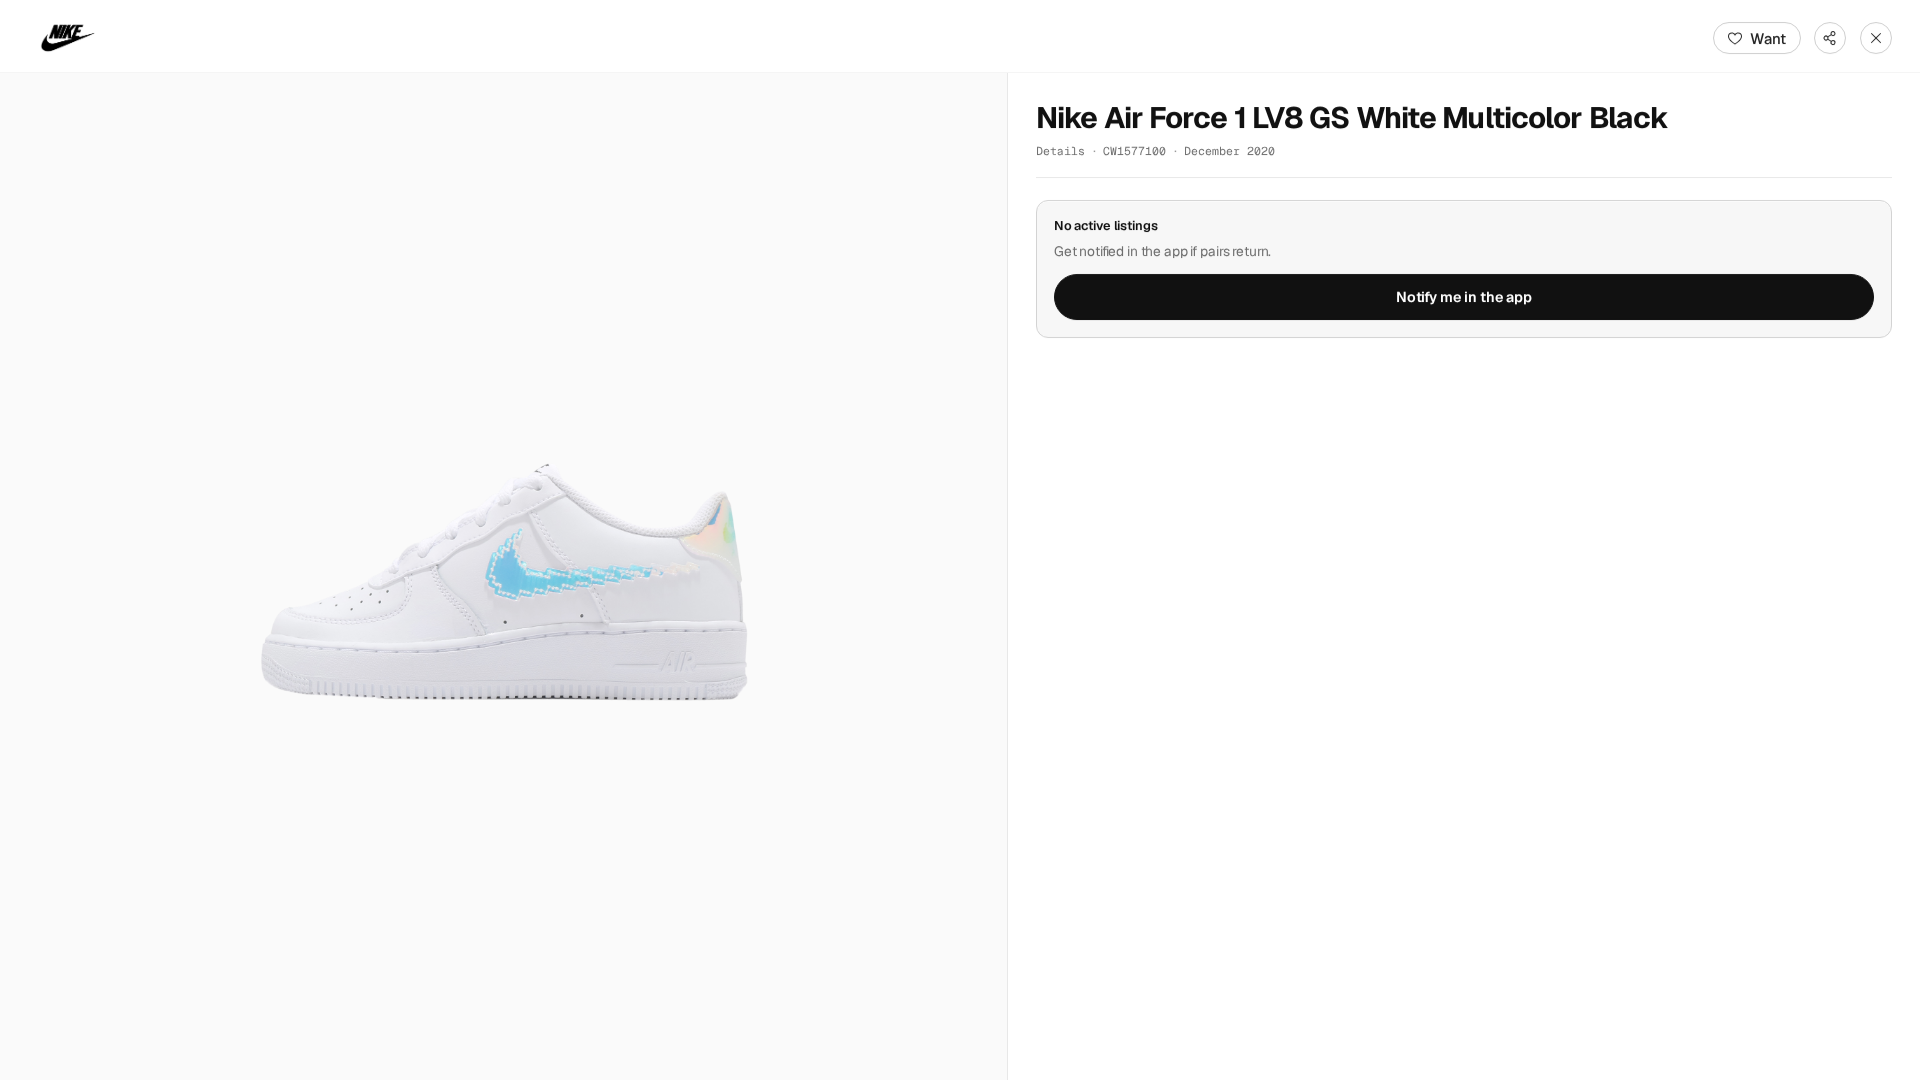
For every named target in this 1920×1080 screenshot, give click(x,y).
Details (1060, 150)
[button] (503, 576)
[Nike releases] (68, 38)
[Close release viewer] (1876, 38)
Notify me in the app (1464, 297)
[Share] (1830, 38)
